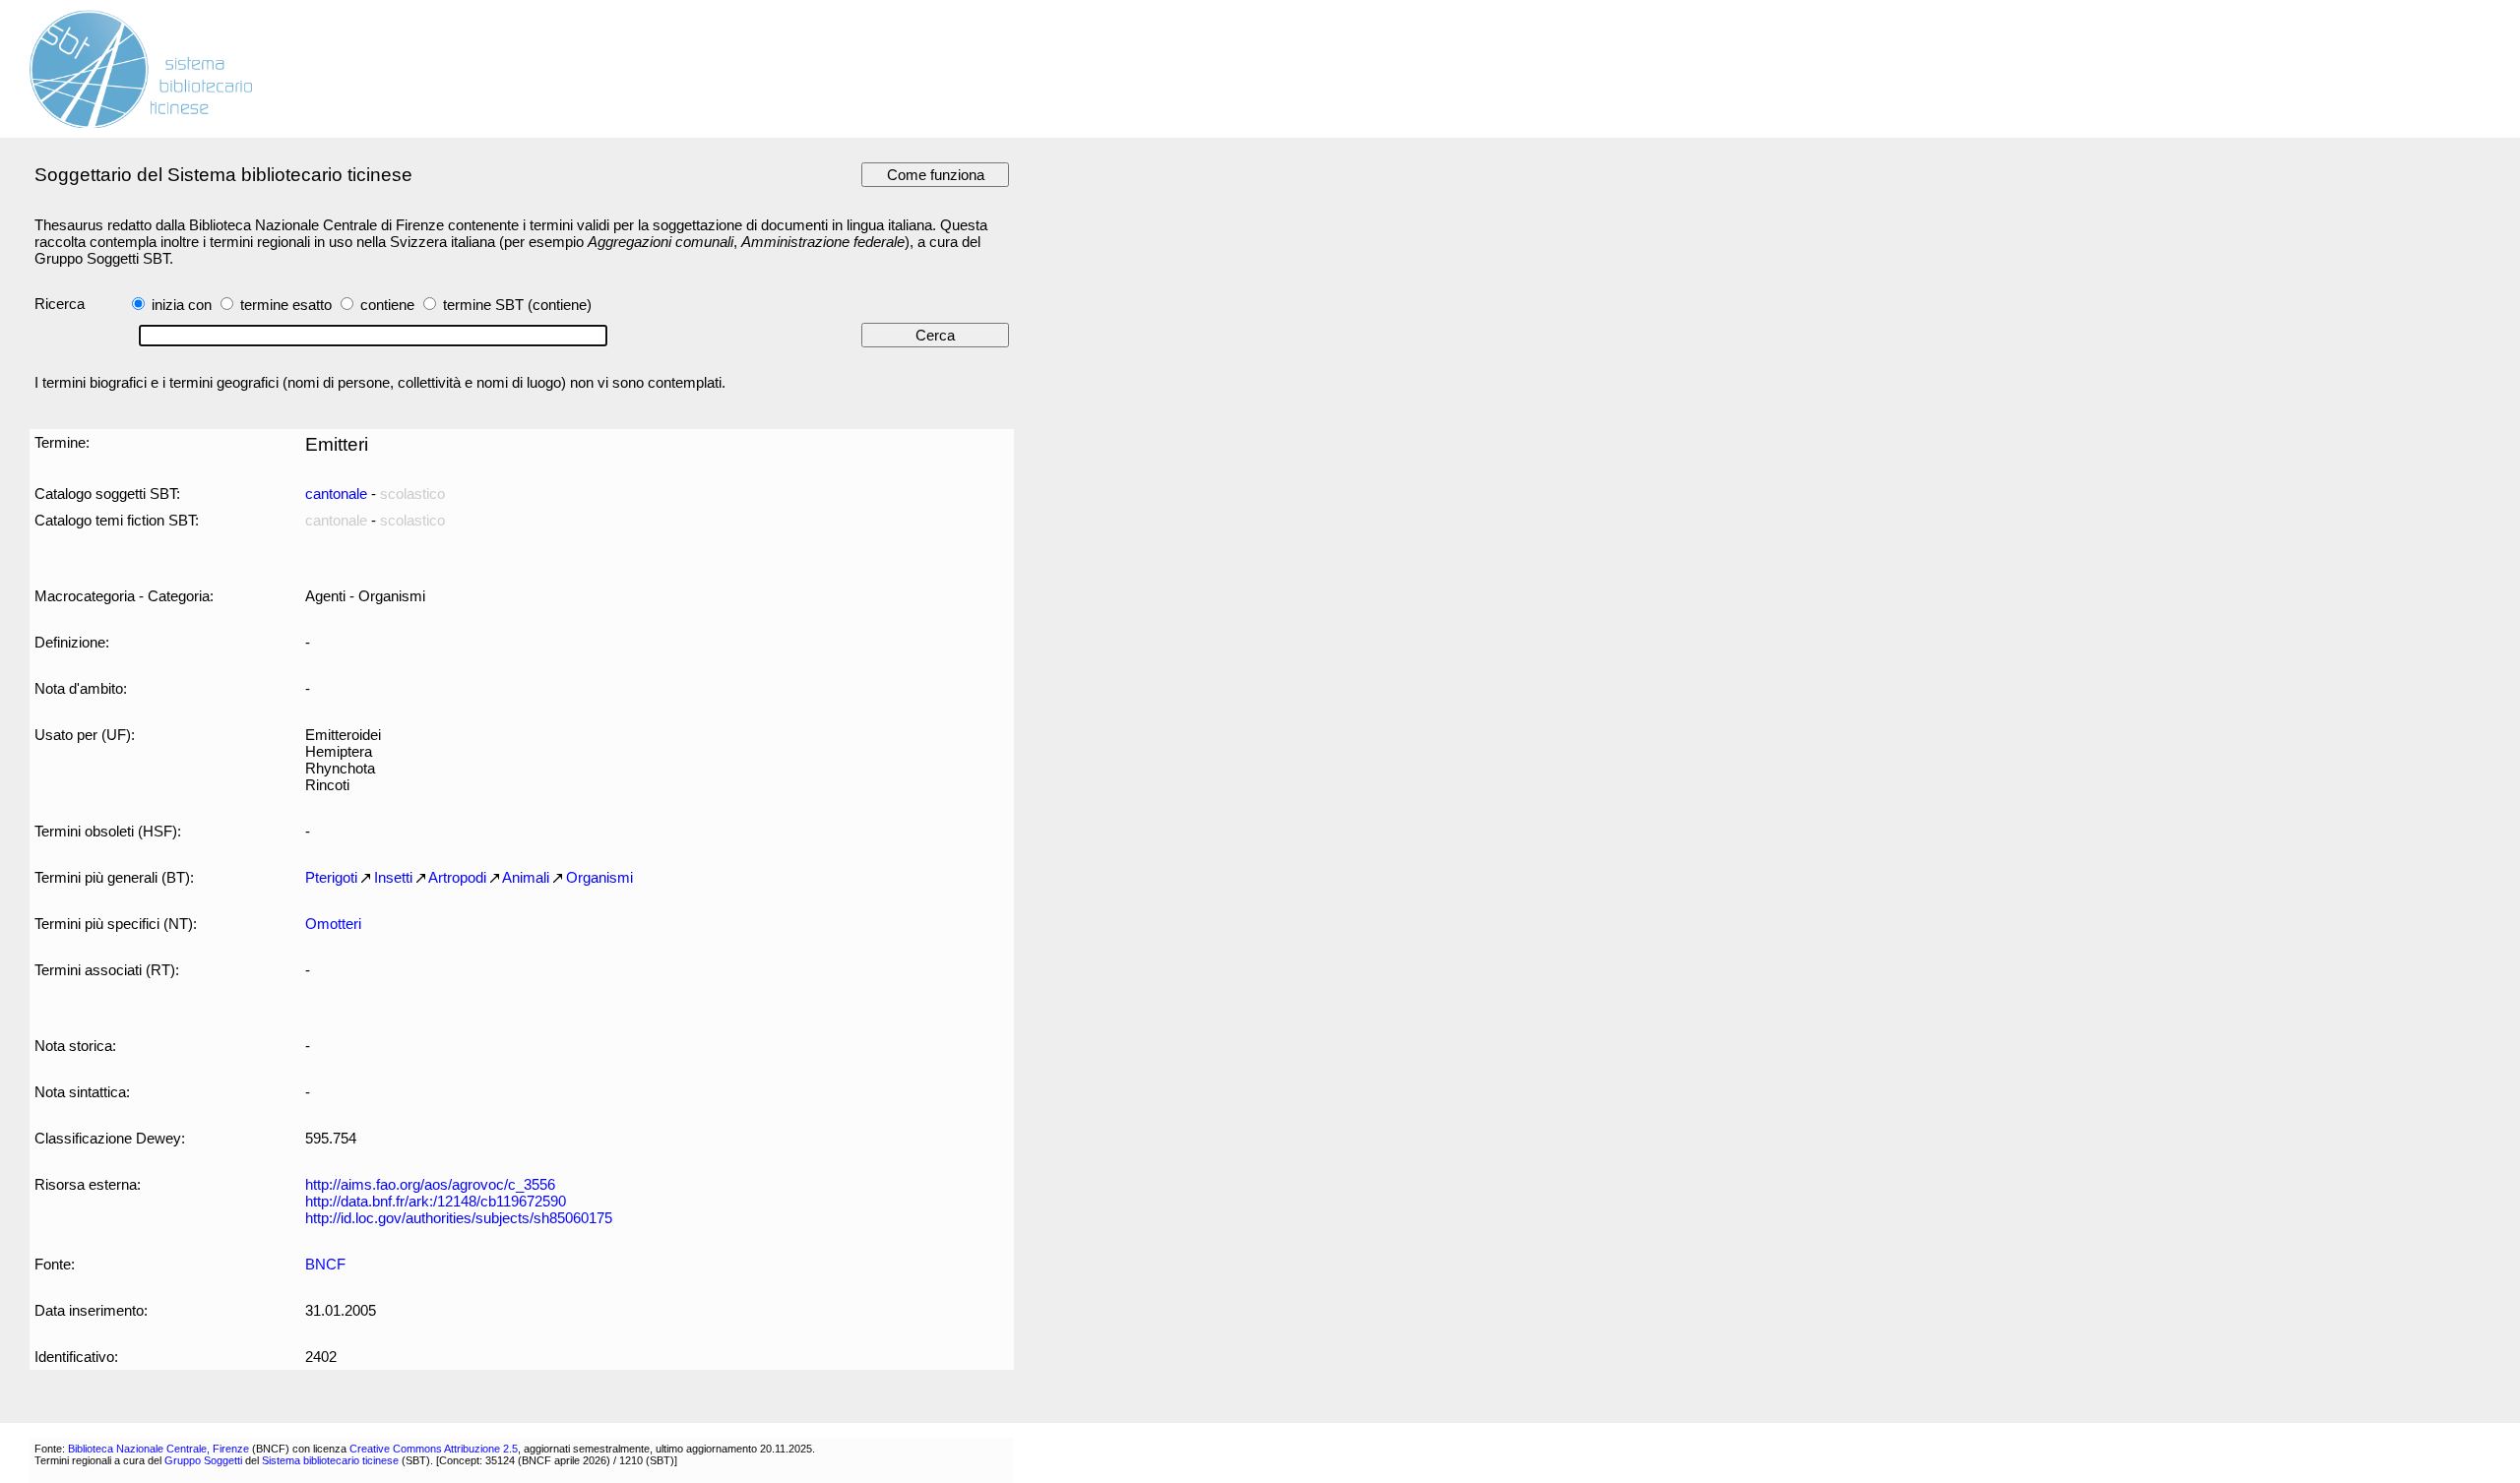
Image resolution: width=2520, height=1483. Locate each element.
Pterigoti (331, 877)
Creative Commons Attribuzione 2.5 (434, 1449)
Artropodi (457, 877)
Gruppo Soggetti (203, 1460)
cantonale (336, 494)
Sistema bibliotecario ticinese (330, 1460)
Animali (526, 877)
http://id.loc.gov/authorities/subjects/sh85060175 (459, 1218)
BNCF (325, 1264)
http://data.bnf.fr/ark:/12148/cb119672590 (436, 1201)
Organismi (599, 877)
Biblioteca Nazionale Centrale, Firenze (158, 1449)
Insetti (393, 877)
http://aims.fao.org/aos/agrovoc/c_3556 (430, 1184)
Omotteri (333, 924)
